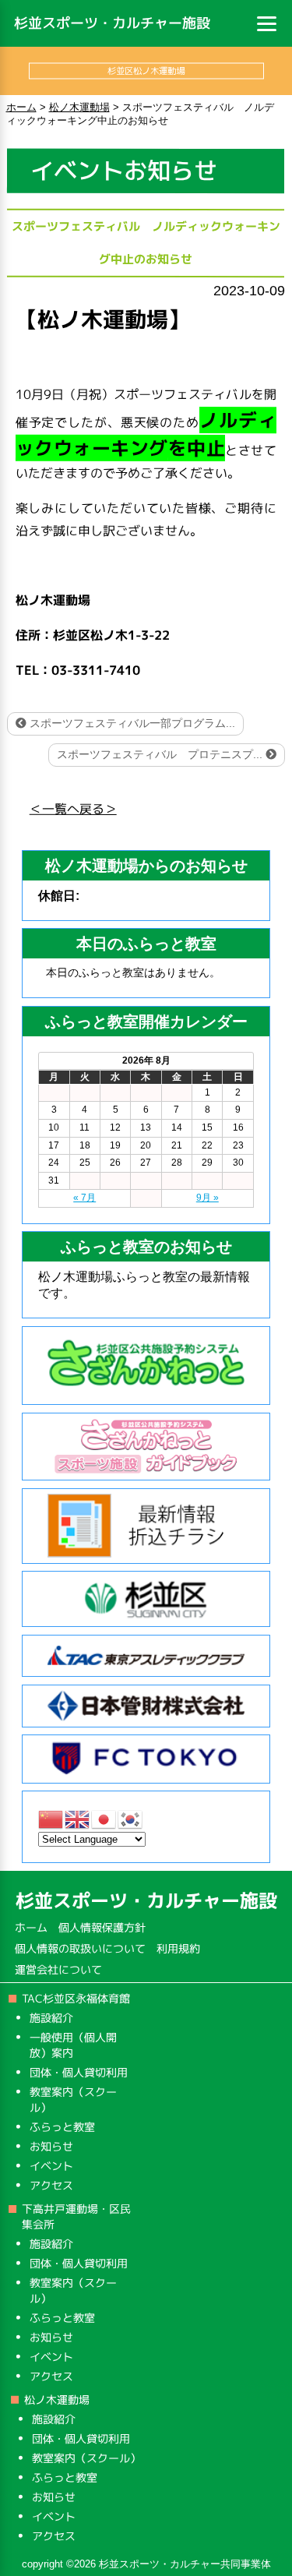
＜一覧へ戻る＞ (73, 809)
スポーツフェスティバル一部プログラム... (131, 723)
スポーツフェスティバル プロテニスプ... (161, 754)
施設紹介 (51, 2018)
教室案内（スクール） (86, 2458)
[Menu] (267, 23)
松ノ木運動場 (57, 2400)
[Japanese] (104, 1818)
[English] (78, 1818)
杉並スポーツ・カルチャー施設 (112, 23)
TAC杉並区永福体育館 (76, 1998)
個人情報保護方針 (102, 1927)
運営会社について (58, 1969)
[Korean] (131, 1818)
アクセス (51, 2185)
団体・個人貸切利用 (79, 2072)
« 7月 (84, 1198)
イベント (51, 2166)
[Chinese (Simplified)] (51, 1818)
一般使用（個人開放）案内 (73, 2045)
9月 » (208, 1198)
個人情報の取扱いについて (80, 1948)
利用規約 (178, 1948)
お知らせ (51, 2146)
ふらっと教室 (62, 2127)
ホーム (31, 1927)
